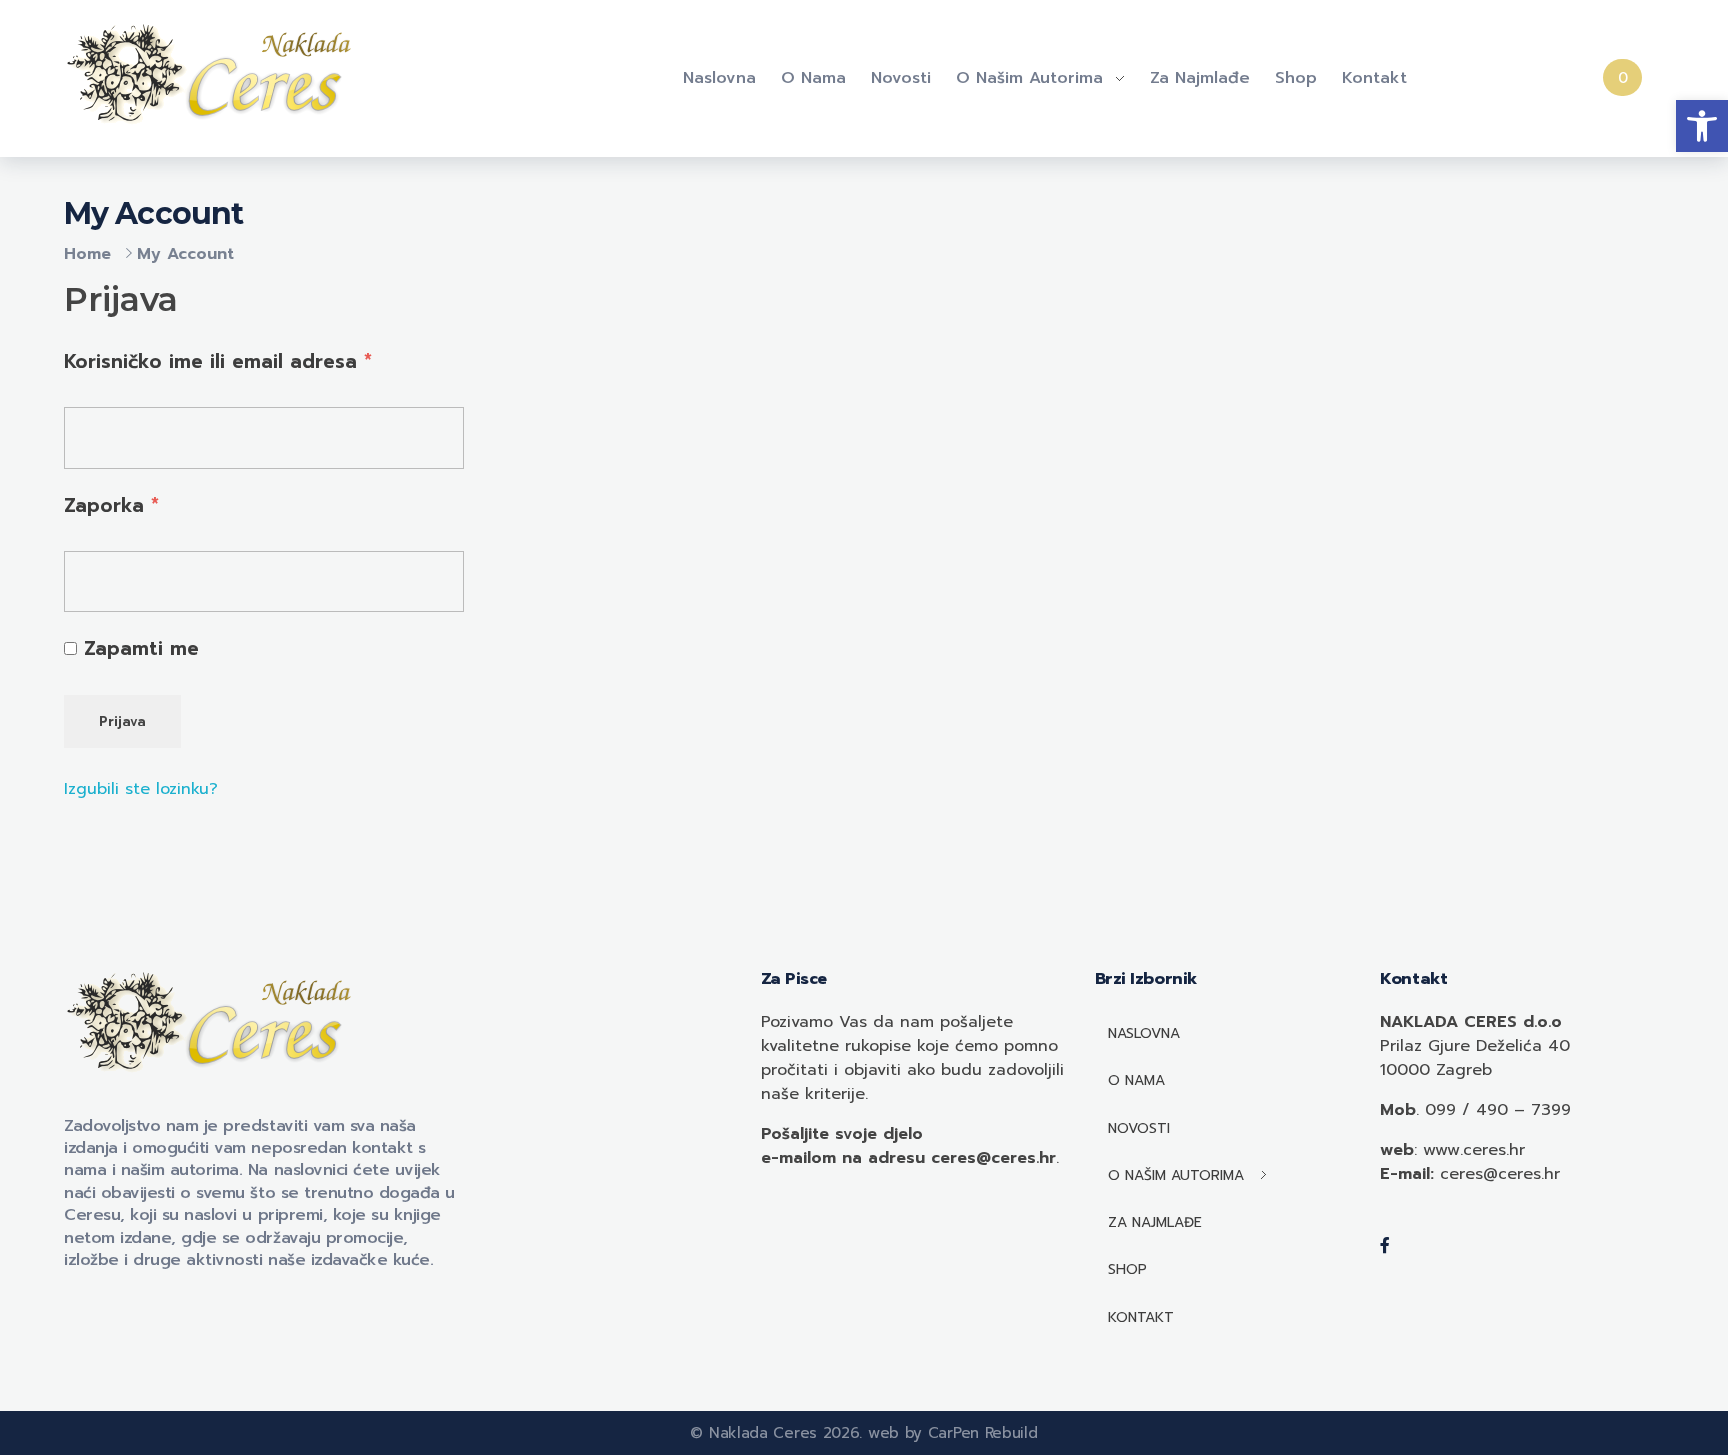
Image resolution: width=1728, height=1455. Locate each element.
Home (87, 254)
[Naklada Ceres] (214, 75)
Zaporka (111, 505)
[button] (1702, 126)
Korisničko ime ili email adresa (218, 361)
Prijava (122, 721)
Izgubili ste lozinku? (141, 789)
